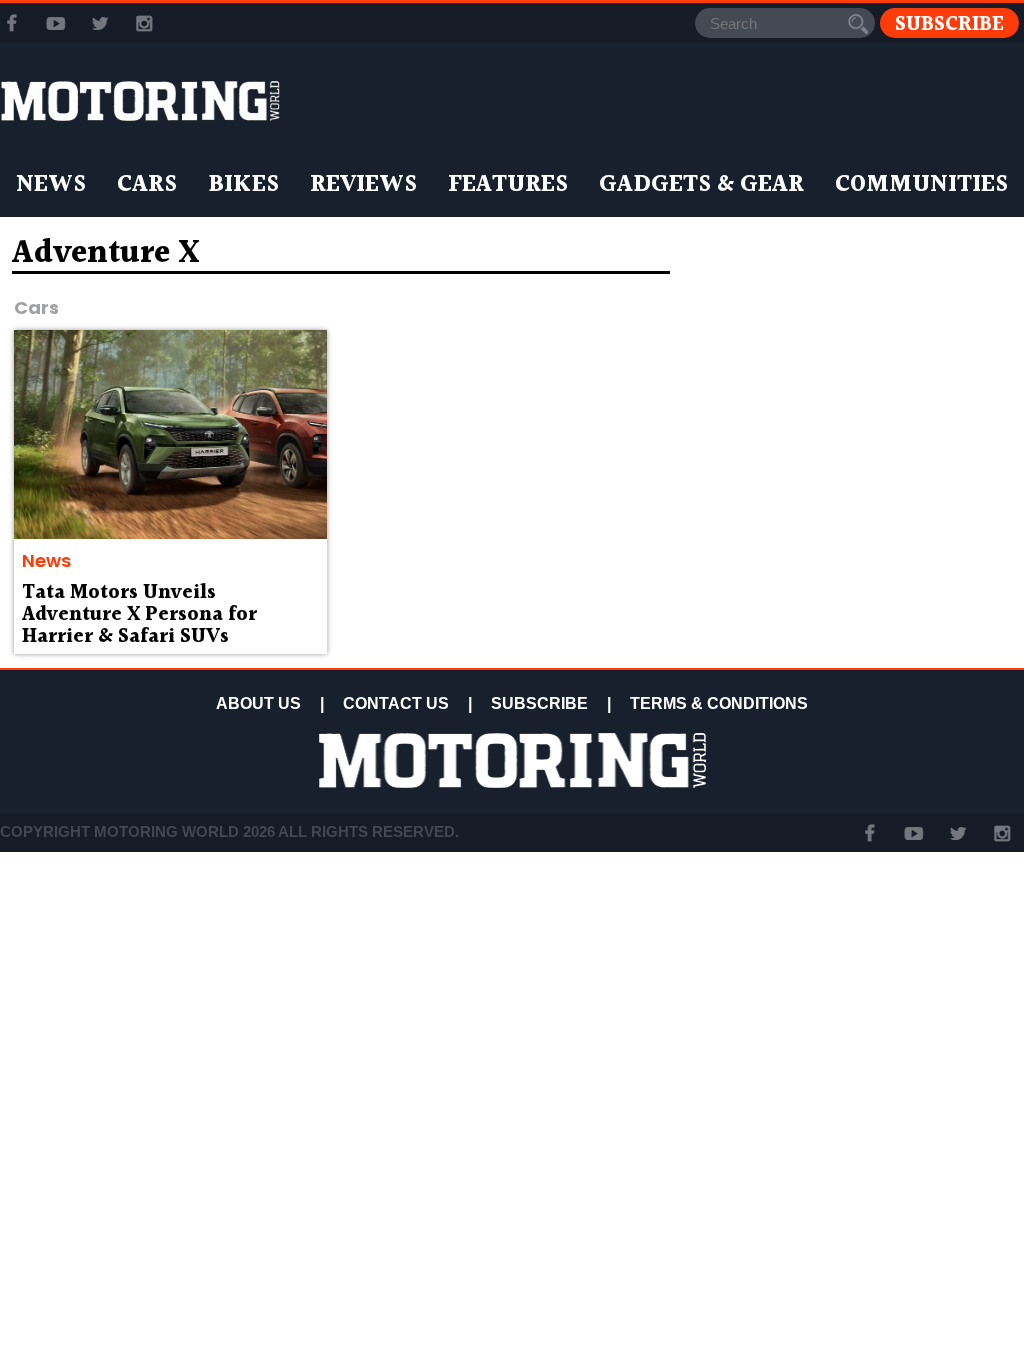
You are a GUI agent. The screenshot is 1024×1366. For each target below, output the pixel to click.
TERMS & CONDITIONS (719, 703)
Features (508, 185)
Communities (921, 185)
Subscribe (949, 23)
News (51, 185)
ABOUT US (258, 703)
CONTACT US (396, 703)
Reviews (363, 185)
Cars (147, 185)
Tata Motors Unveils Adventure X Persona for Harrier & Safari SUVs (139, 615)
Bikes (243, 185)
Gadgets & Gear (701, 185)
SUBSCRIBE (539, 703)
